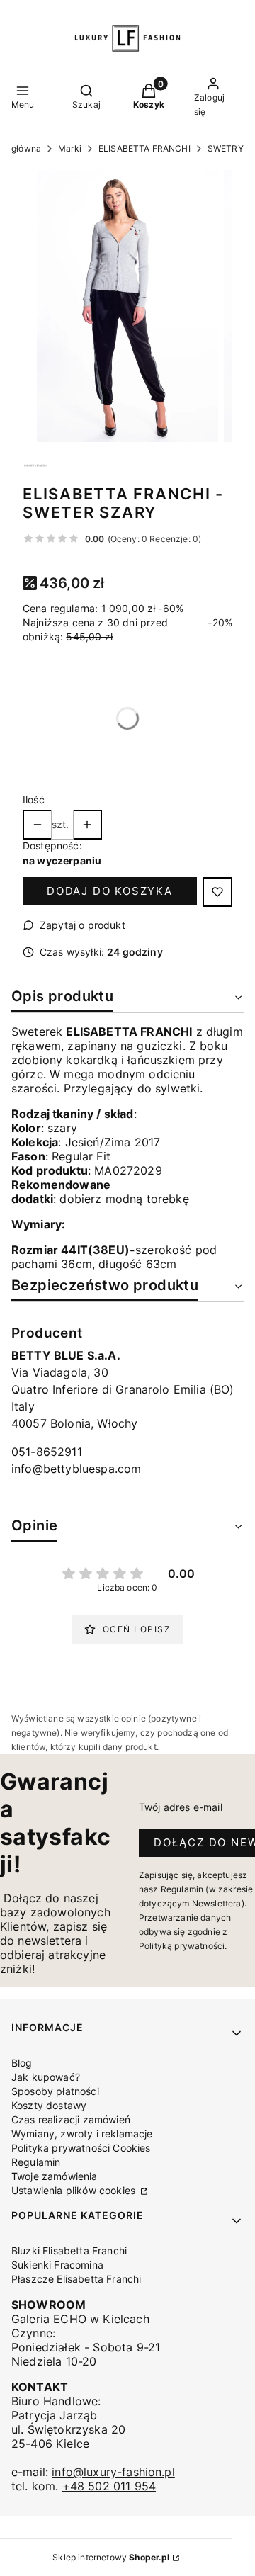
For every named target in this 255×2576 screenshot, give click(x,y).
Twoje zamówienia (55, 2176)
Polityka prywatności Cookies (81, 2148)
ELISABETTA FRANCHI (144, 148)
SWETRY (226, 148)
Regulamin (36, 2162)
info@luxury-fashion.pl (113, 2472)
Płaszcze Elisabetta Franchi (76, 2279)
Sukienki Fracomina (57, 2265)
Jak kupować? (46, 2077)
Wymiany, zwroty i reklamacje (82, 2134)
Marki (70, 148)
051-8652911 (47, 1452)
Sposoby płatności (55, 2091)
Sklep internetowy (111, 2557)
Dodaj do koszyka (110, 891)
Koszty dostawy (49, 2105)
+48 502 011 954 (109, 2486)
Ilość (34, 800)
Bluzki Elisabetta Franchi (69, 2250)
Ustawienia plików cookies (75, 2190)
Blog (22, 2063)
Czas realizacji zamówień (71, 2119)
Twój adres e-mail (181, 1807)
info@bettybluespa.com (76, 1469)
